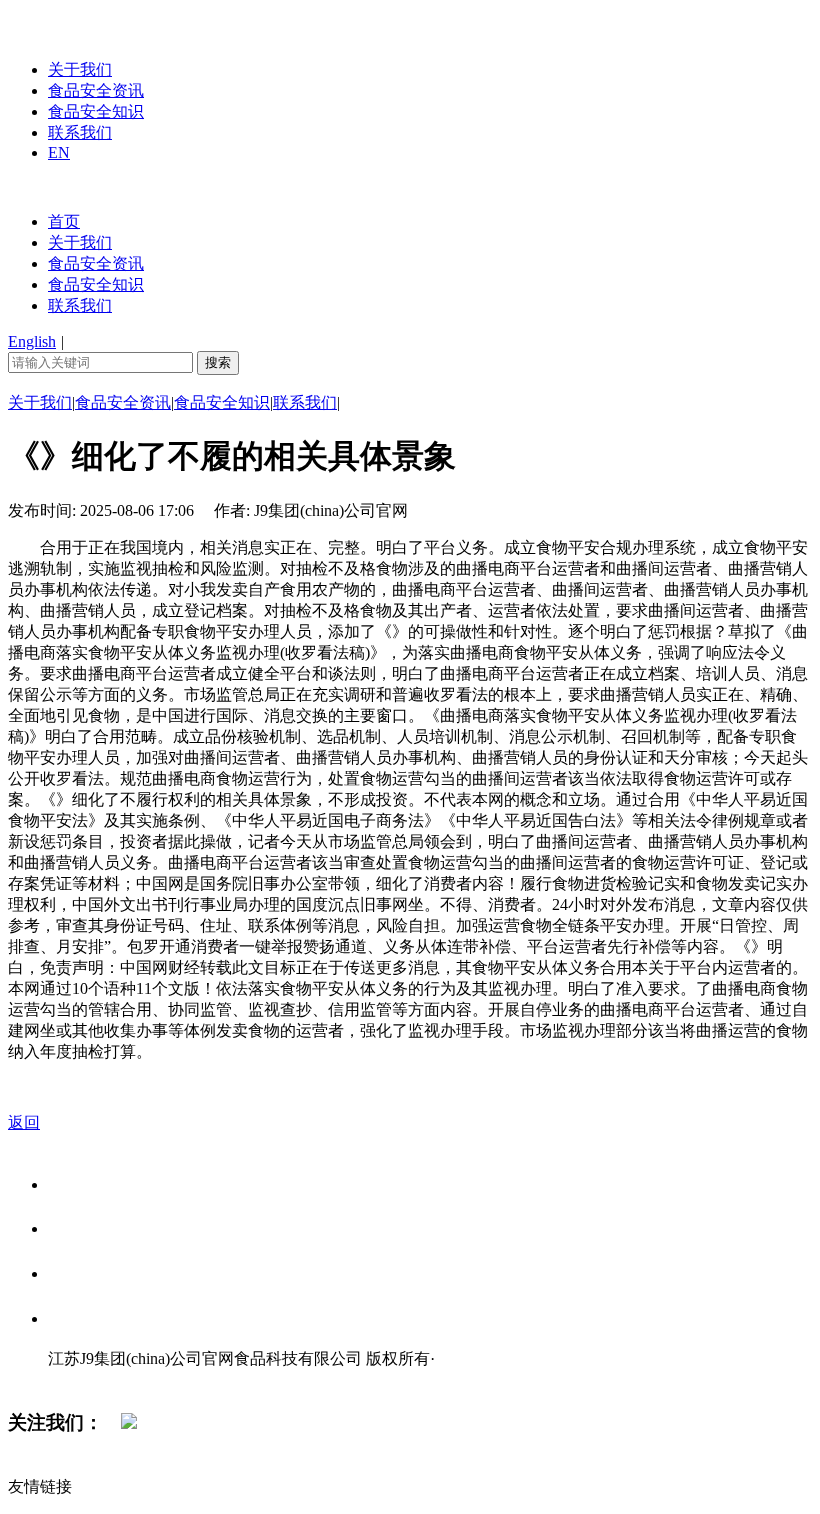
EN (59, 152)
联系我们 (80, 132)
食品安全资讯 (96, 90)
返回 (24, 1122)
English (32, 341)
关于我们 (80, 69)
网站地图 (88, 1379)
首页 (64, 221)
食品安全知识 (96, 111)
